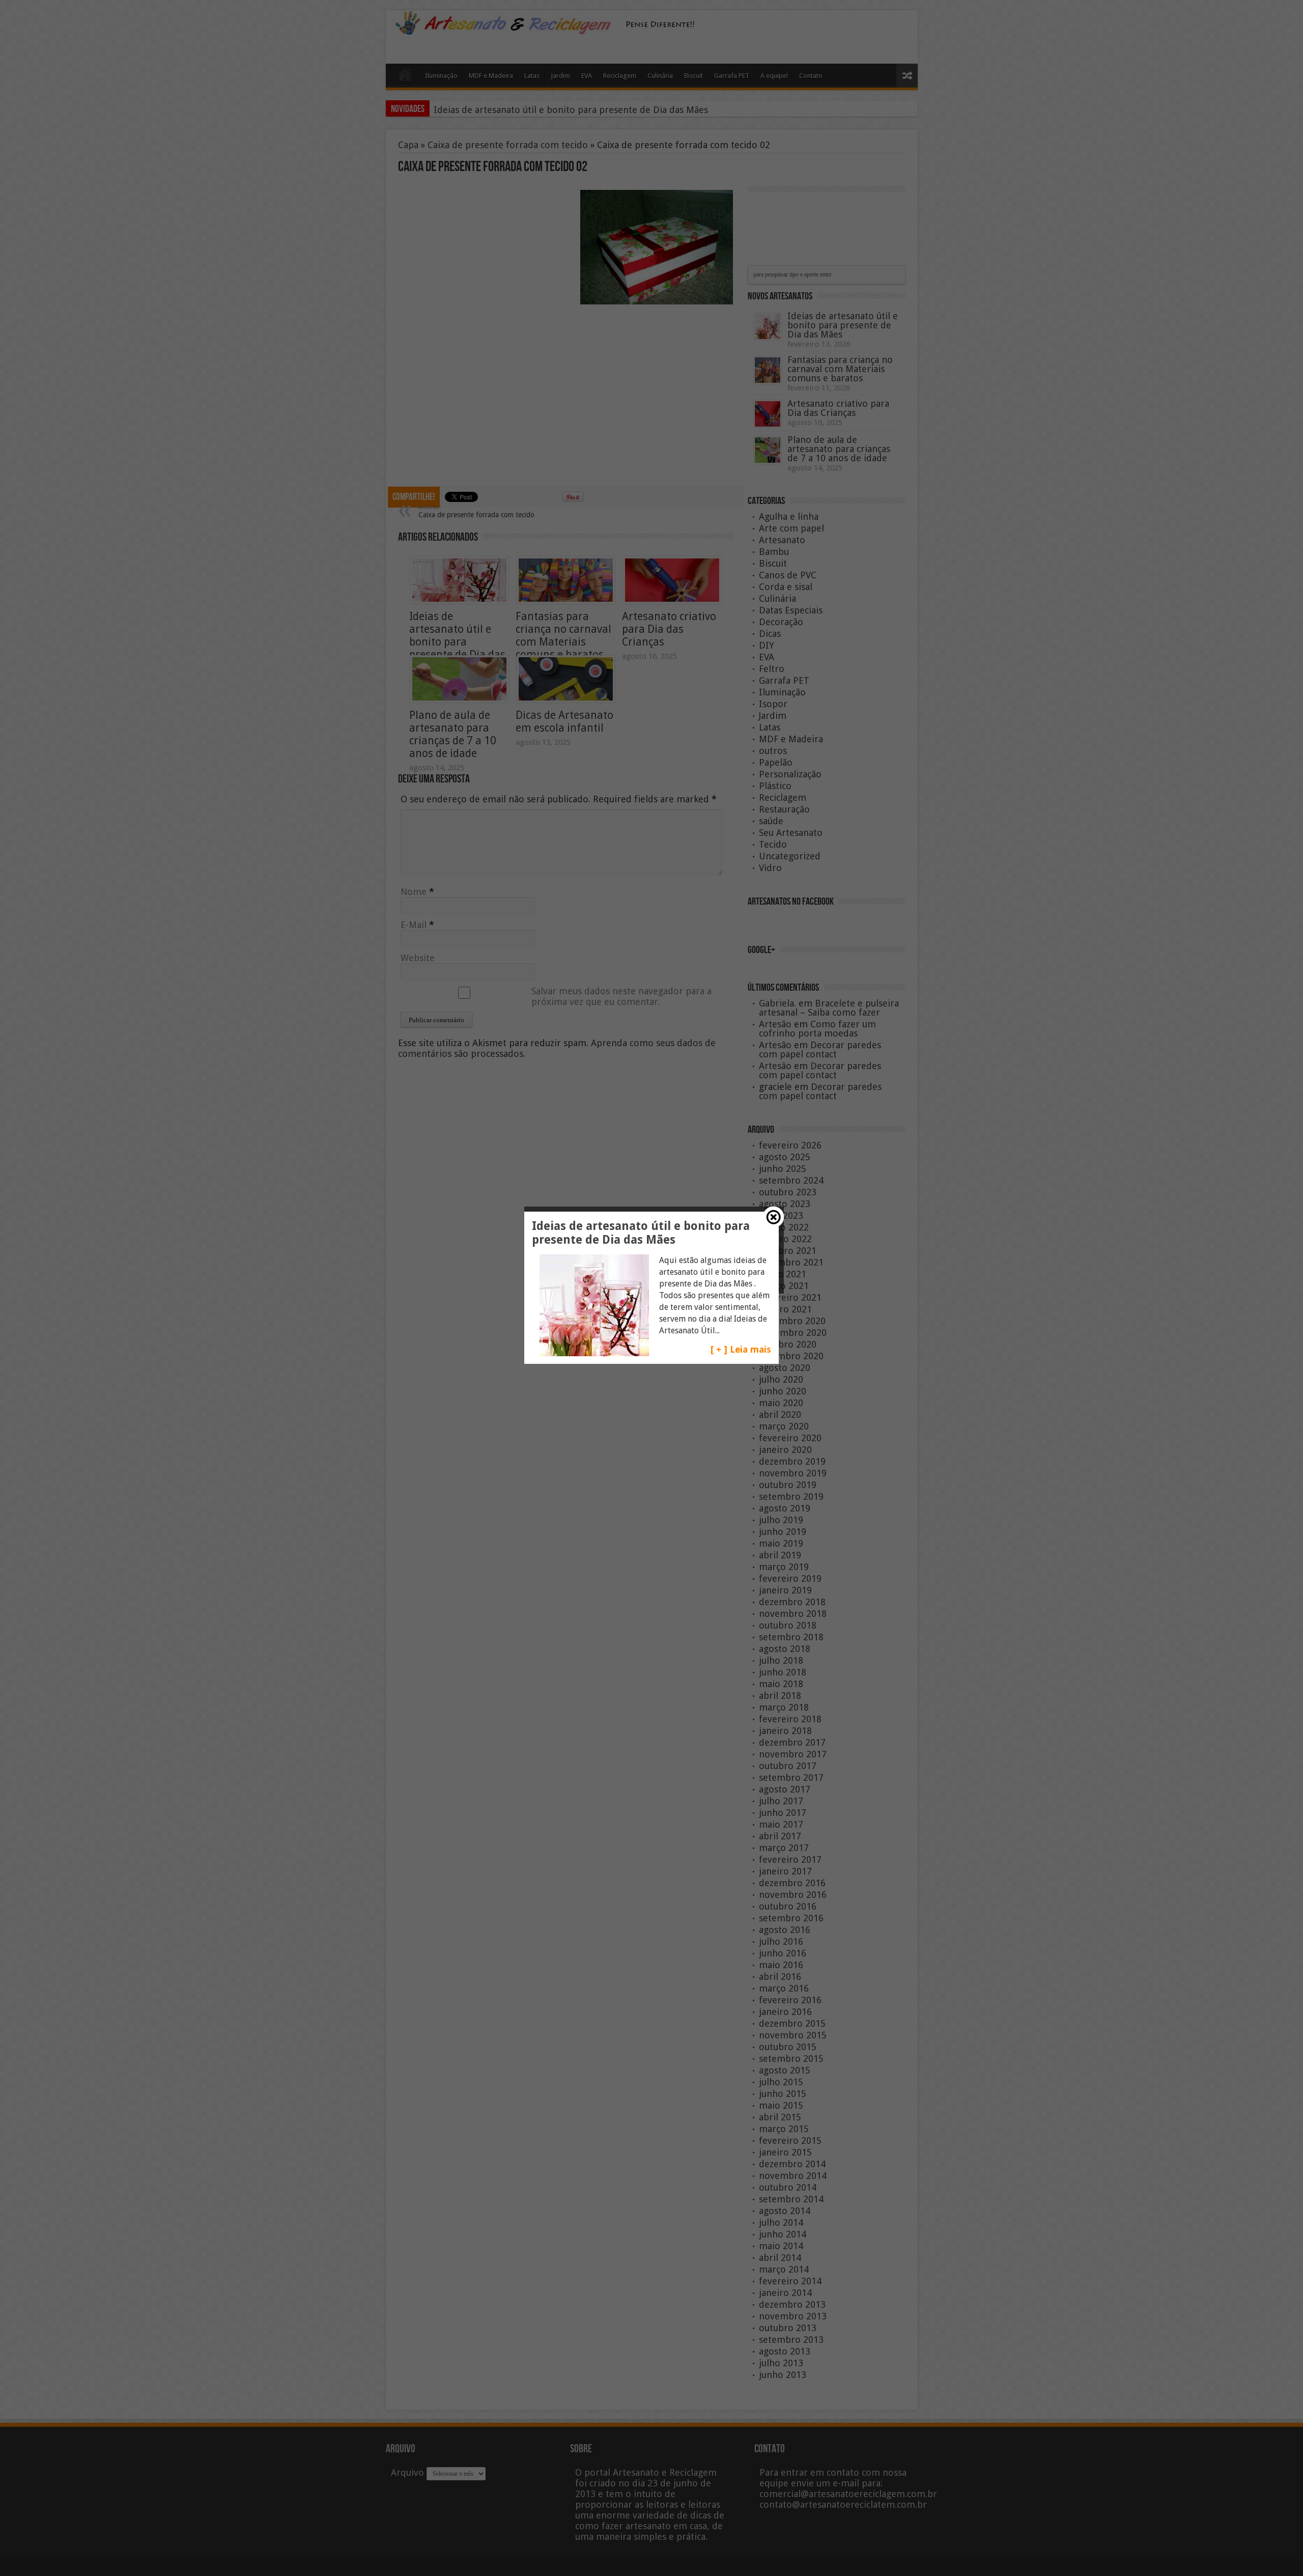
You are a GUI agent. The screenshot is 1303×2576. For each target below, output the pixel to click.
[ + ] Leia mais (741, 1349)
